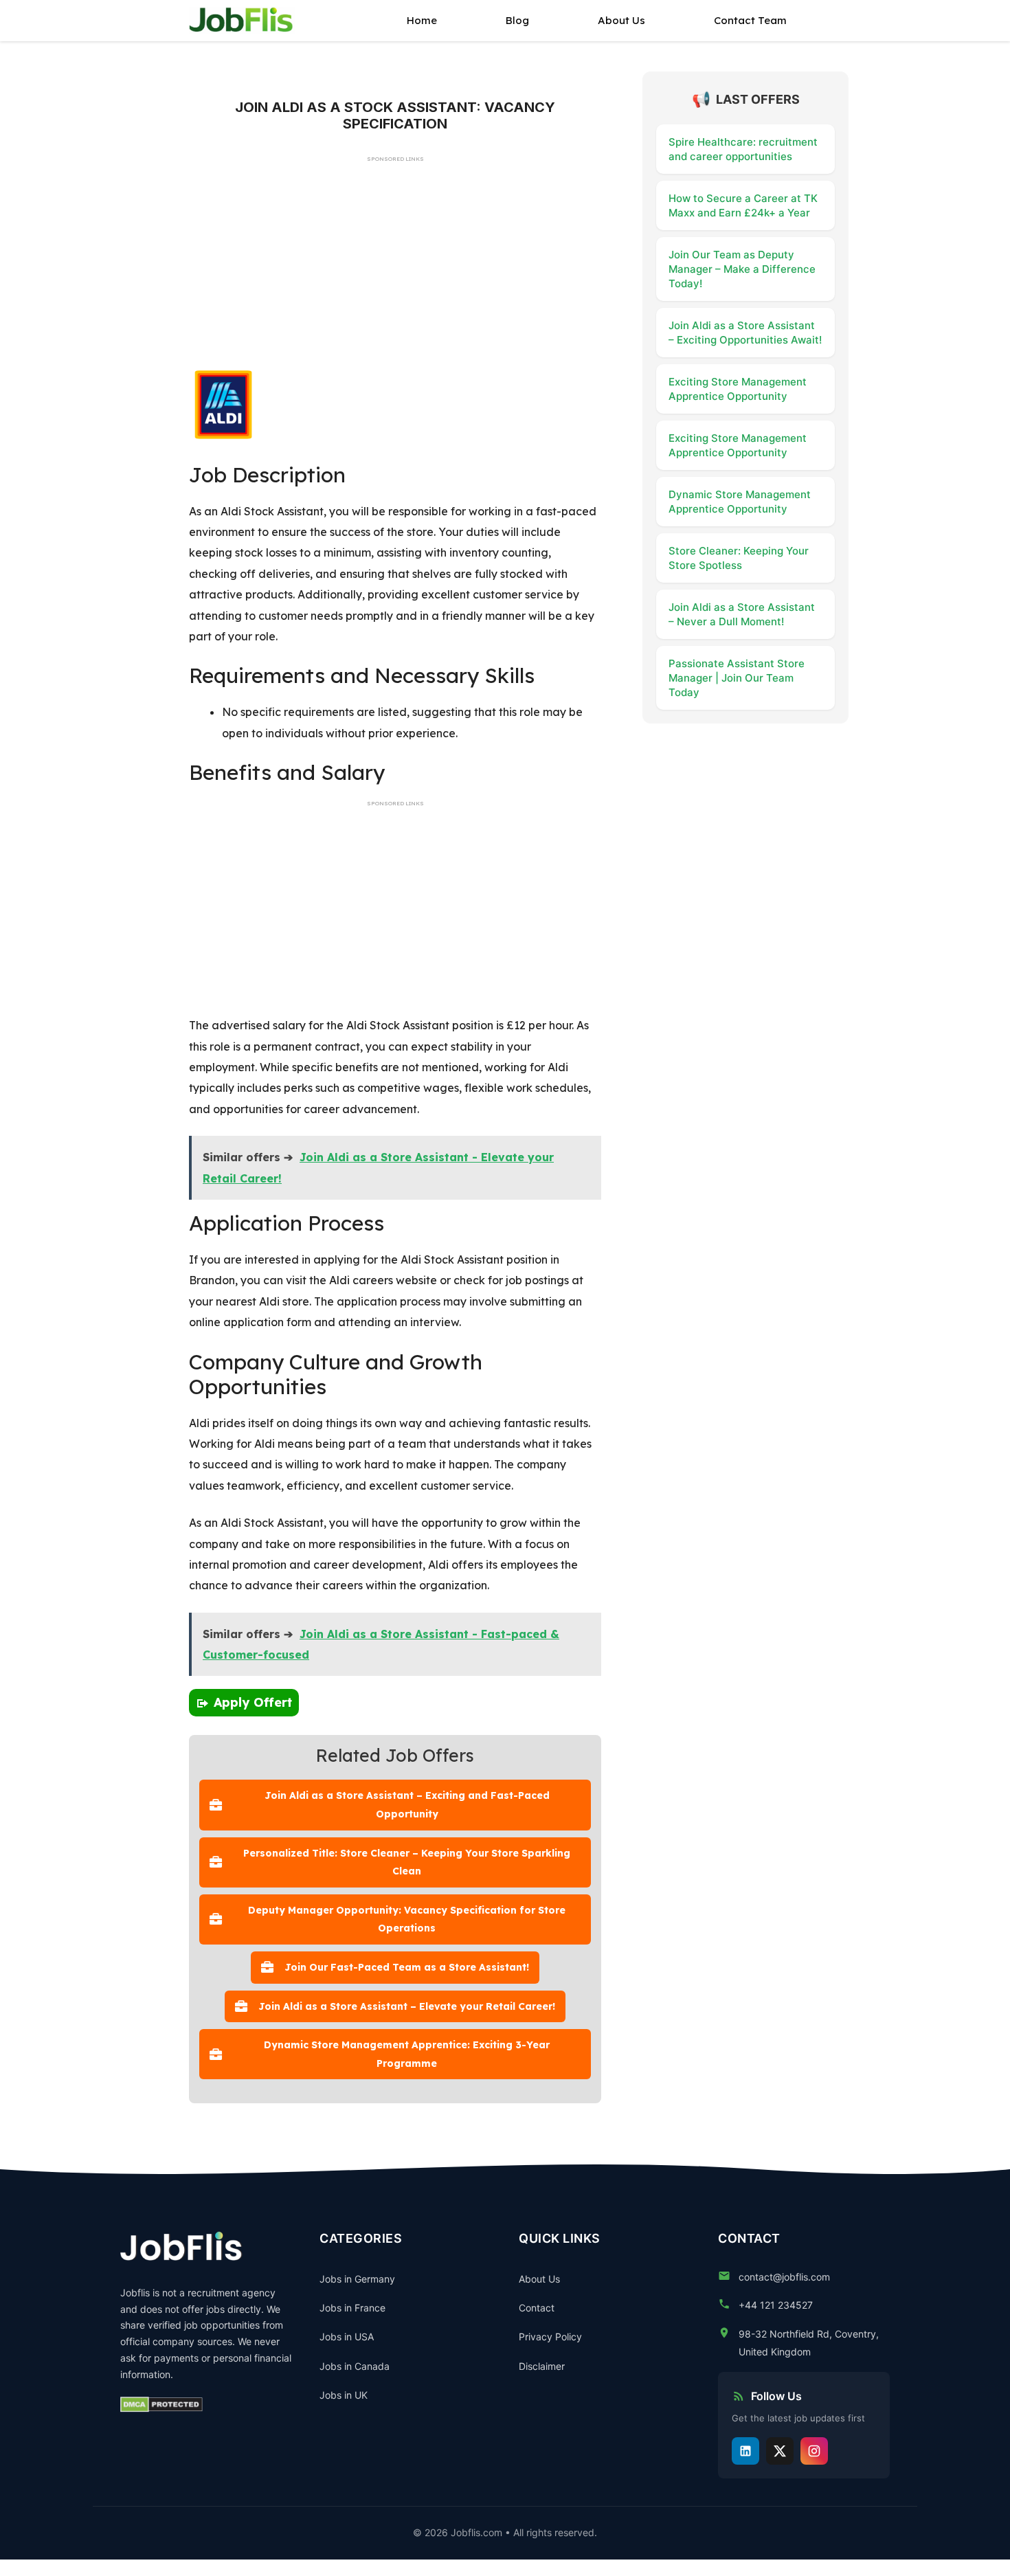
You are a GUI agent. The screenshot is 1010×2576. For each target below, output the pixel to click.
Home (422, 20)
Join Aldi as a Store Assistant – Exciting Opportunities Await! (745, 333)
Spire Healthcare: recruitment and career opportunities (743, 149)
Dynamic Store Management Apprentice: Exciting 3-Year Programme (407, 2054)
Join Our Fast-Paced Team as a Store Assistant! (407, 1967)
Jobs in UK (344, 2395)
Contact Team (750, 20)
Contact (537, 2308)
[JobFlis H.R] (242, 21)
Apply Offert (253, 1702)
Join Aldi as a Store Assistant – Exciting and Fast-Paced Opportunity (407, 1805)
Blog (517, 20)
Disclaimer (542, 2366)
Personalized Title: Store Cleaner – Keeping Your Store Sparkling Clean (407, 1862)
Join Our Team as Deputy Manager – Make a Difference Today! (742, 269)
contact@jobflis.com (784, 2277)
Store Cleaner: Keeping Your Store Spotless (739, 558)
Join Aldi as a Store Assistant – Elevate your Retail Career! (407, 2006)
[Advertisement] (395, 269)
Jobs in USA (347, 2337)
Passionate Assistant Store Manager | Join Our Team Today (737, 678)
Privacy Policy (550, 2337)
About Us (621, 20)
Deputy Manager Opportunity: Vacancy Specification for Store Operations (407, 1919)
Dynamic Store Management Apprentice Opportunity (740, 502)
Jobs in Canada (355, 2366)
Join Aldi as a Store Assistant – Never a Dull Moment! (742, 614)
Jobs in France (352, 2308)
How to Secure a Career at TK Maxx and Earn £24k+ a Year (743, 205)
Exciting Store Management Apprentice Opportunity (738, 389)
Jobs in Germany (357, 2279)
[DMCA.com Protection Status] (161, 2408)
